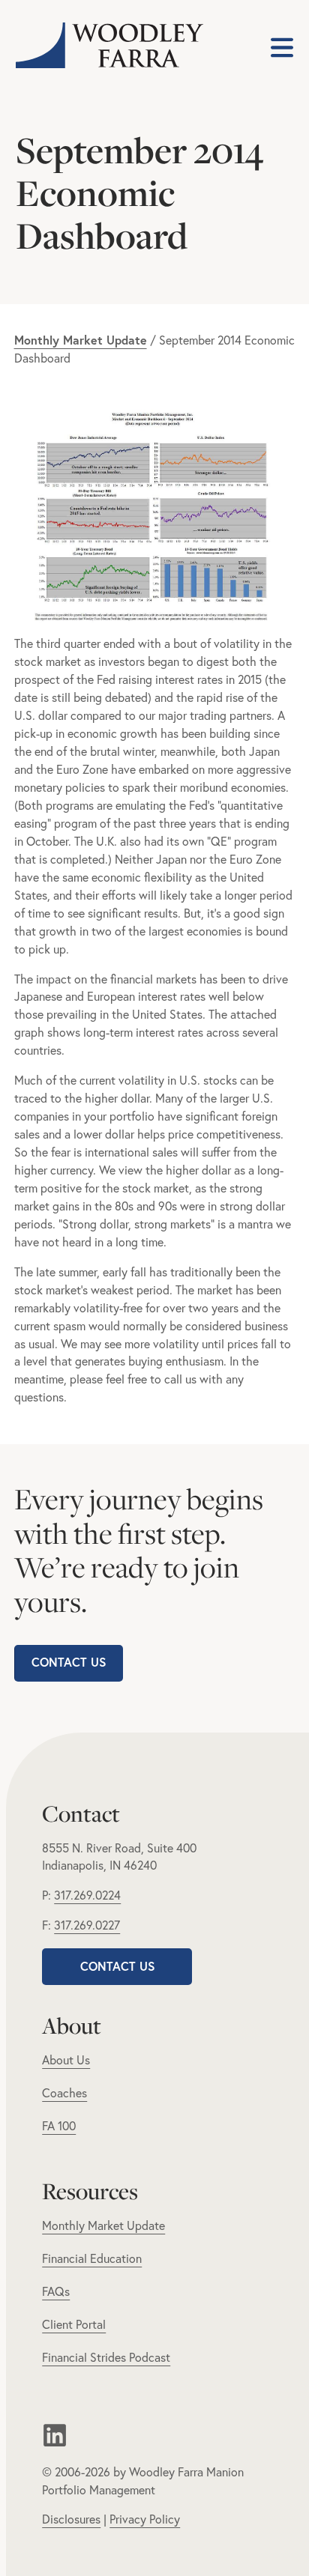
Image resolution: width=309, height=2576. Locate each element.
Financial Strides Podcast (106, 2357)
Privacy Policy (145, 2519)
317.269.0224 (87, 1895)
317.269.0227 (87, 1925)
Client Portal (74, 2324)
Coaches (64, 2093)
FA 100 (59, 2126)
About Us (66, 2060)
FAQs (56, 2291)
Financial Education (92, 2258)
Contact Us (69, 1662)
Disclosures (71, 2519)
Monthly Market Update (103, 2225)
